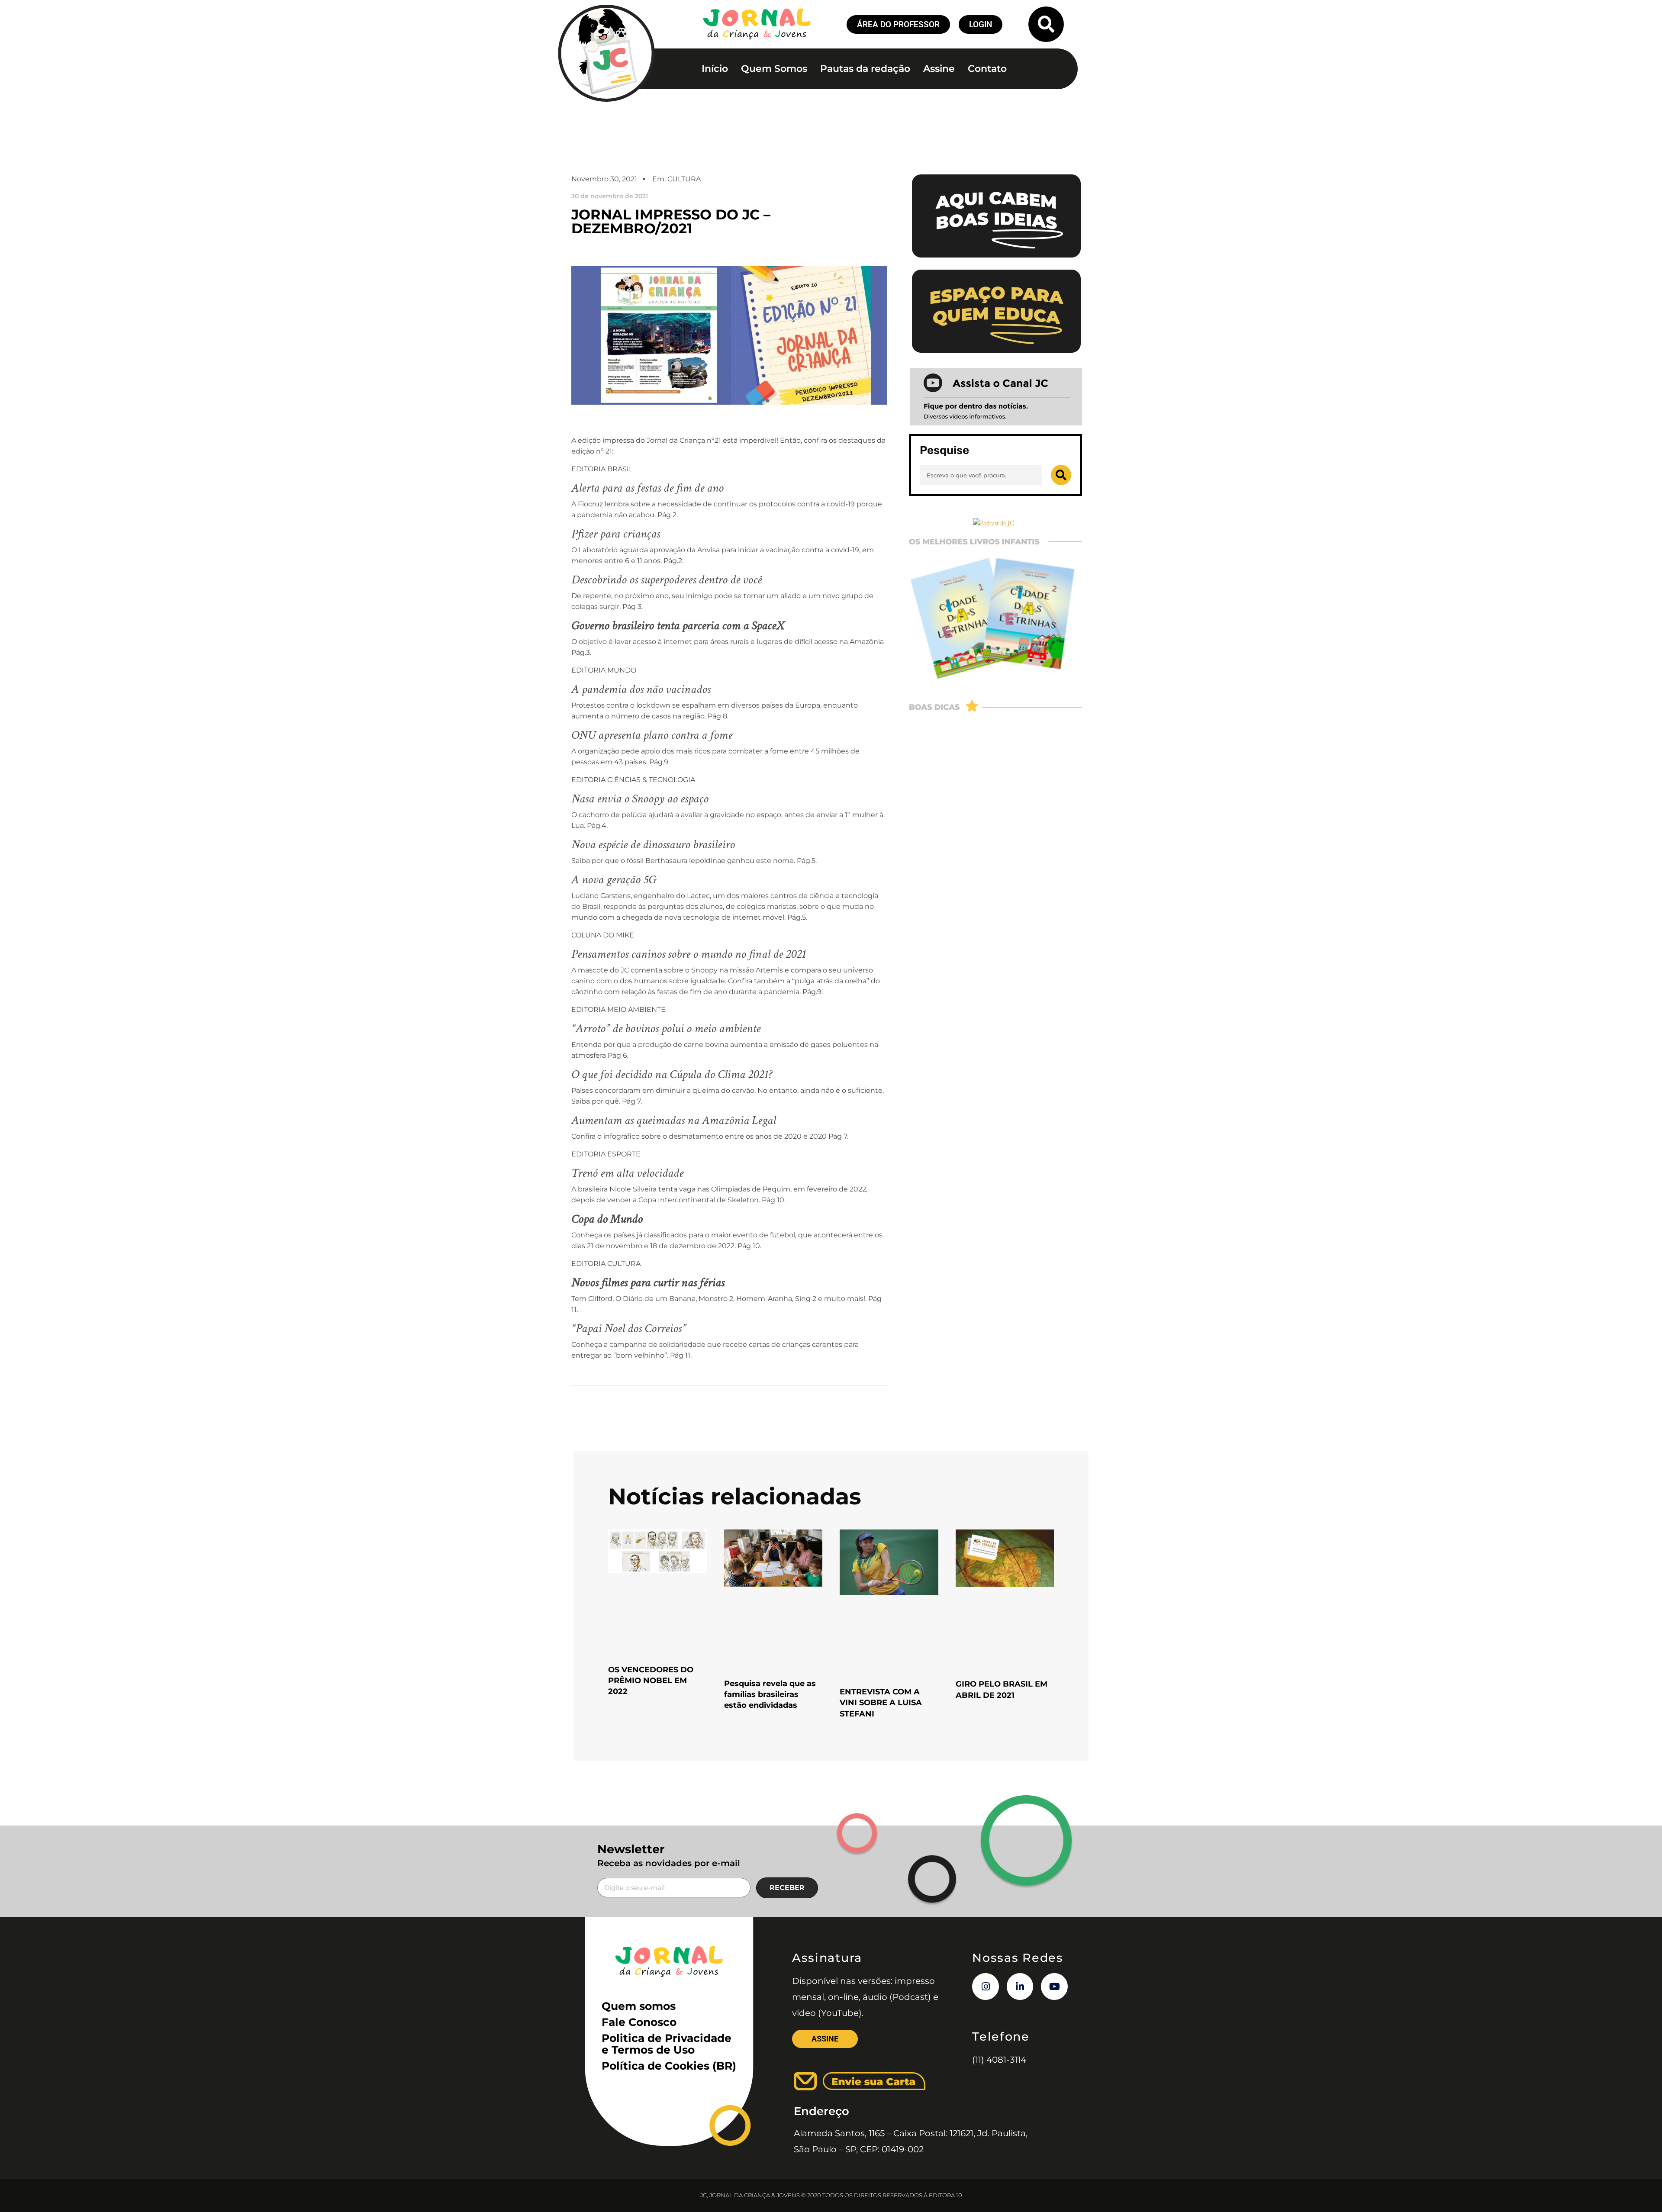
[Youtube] (1054, 1987)
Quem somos (639, 2006)
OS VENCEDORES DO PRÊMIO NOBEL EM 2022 (651, 1681)
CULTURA (684, 179)
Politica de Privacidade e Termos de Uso (667, 2044)
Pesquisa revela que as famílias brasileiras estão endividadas (770, 1694)
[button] (1046, 24)
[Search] (1061, 475)
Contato (987, 69)
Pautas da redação (865, 69)
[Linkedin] (1020, 1987)
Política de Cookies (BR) (669, 2066)
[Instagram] (986, 1987)
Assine (939, 69)
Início (715, 69)
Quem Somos (774, 69)
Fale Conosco (639, 2022)
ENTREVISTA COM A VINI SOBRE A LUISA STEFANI (881, 1703)
